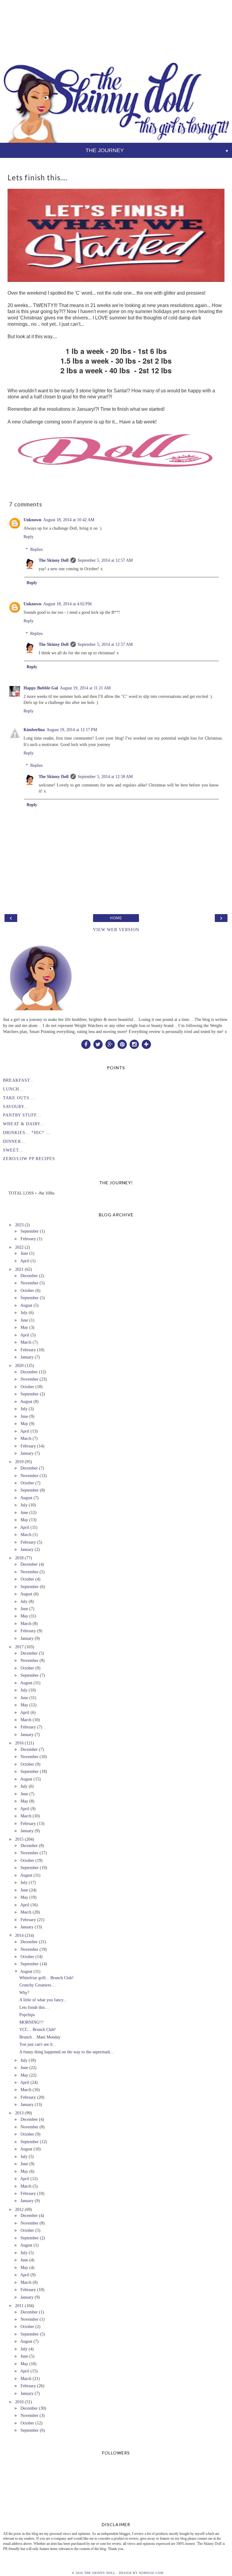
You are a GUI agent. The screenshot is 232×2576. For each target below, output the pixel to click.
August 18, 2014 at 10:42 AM (69, 520)
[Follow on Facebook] (86, 1044)
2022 (19, 1247)
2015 (19, 1839)
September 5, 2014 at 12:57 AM (105, 560)
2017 (19, 1647)
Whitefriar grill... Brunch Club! (47, 1978)
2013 (19, 2113)
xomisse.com (151, 2573)
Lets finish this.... (34, 2007)
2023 (19, 1225)
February (28, 1239)
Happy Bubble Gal (41, 688)
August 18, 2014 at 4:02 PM (67, 604)
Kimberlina (34, 730)
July (24, 1313)
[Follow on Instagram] (134, 1044)
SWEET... (13, 1150)
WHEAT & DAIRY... (24, 1124)
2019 (19, 1462)
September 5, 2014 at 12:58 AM (105, 776)
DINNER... (14, 1141)
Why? (24, 1992)
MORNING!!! (32, 2022)
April (25, 1261)
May (24, 1327)
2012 (19, 2209)
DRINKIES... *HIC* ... (27, 1133)
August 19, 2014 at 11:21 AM (85, 688)
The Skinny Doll (54, 560)
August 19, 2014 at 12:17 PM (72, 730)
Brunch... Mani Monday (40, 2037)
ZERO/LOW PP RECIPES (29, 1159)
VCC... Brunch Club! (38, 2029)
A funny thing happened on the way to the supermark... (67, 2052)
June (24, 1253)
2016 (19, 1743)
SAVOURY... (16, 1107)
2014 (19, 1935)
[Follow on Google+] (110, 1044)
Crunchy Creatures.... (38, 1985)
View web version (116, 930)
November (29, 1283)
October (27, 1290)
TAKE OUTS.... (19, 1098)
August (26, 1305)
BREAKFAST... (19, 1080)
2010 (19, 2402)
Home (116, 918)
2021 (19, 1269)
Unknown (32, 520)
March (26, 1342)
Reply (29, 537)
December (29, 1276)
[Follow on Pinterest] (122, 1044)
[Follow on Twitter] (98, 1044)
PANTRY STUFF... (22, 1115)
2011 (19, 2306)
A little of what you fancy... (43, 2000)
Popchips (27, 2015)
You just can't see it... (38, 2044)
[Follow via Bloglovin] (146, 1044)
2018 (19, 1558)
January (27, 1357)
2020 (19, 1365)
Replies (36, 549)
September (30, 1231)
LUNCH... (13, 1089)
